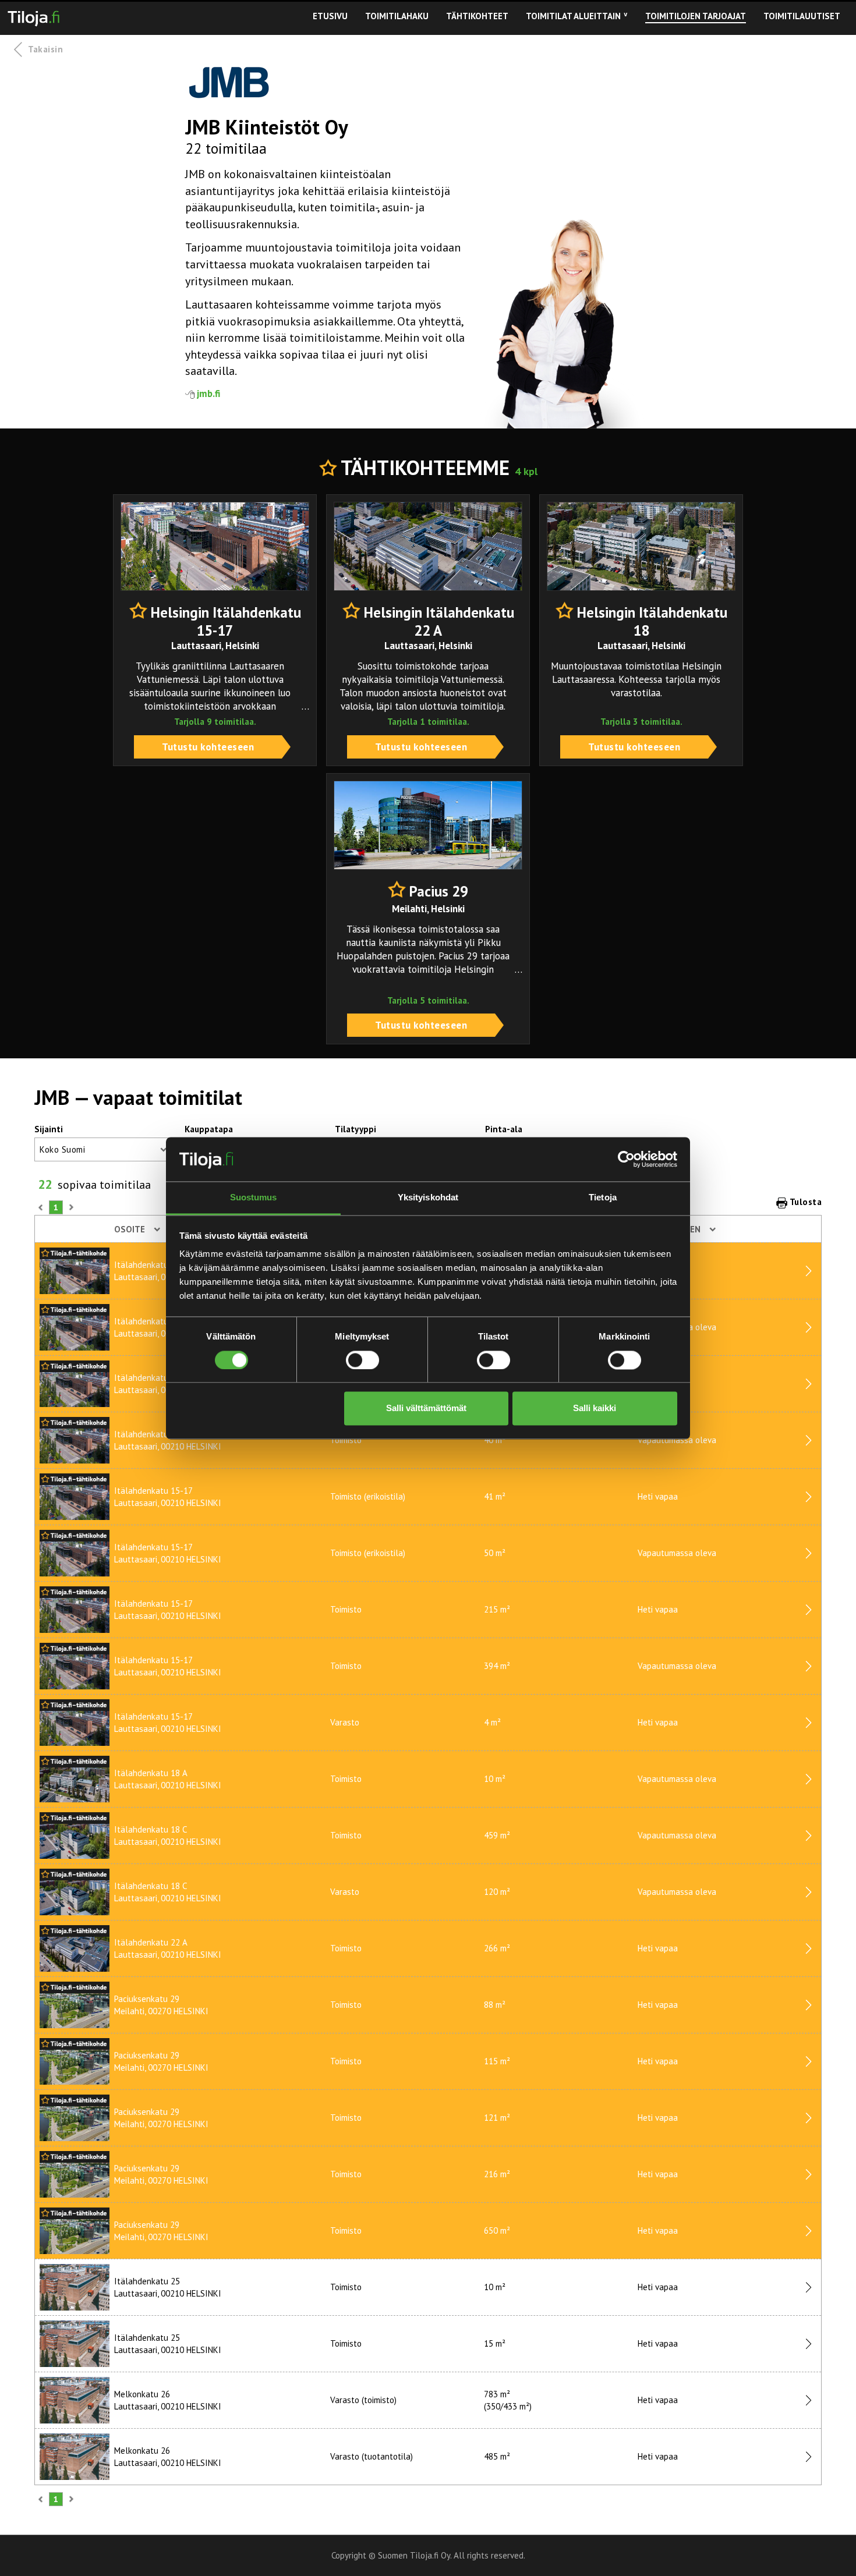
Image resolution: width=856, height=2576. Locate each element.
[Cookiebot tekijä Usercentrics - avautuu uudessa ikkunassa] (626, 1159)
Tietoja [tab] (603, 1198)
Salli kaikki (595, 1409)
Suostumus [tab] (254, 1198)
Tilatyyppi (356, 1129)
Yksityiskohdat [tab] (428, 1198)
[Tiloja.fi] (33, 16)
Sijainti (49, 1129)
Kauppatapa (209, 1129)
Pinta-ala (504, 1129)
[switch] (362, 1360)
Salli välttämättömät (426, 1409)
